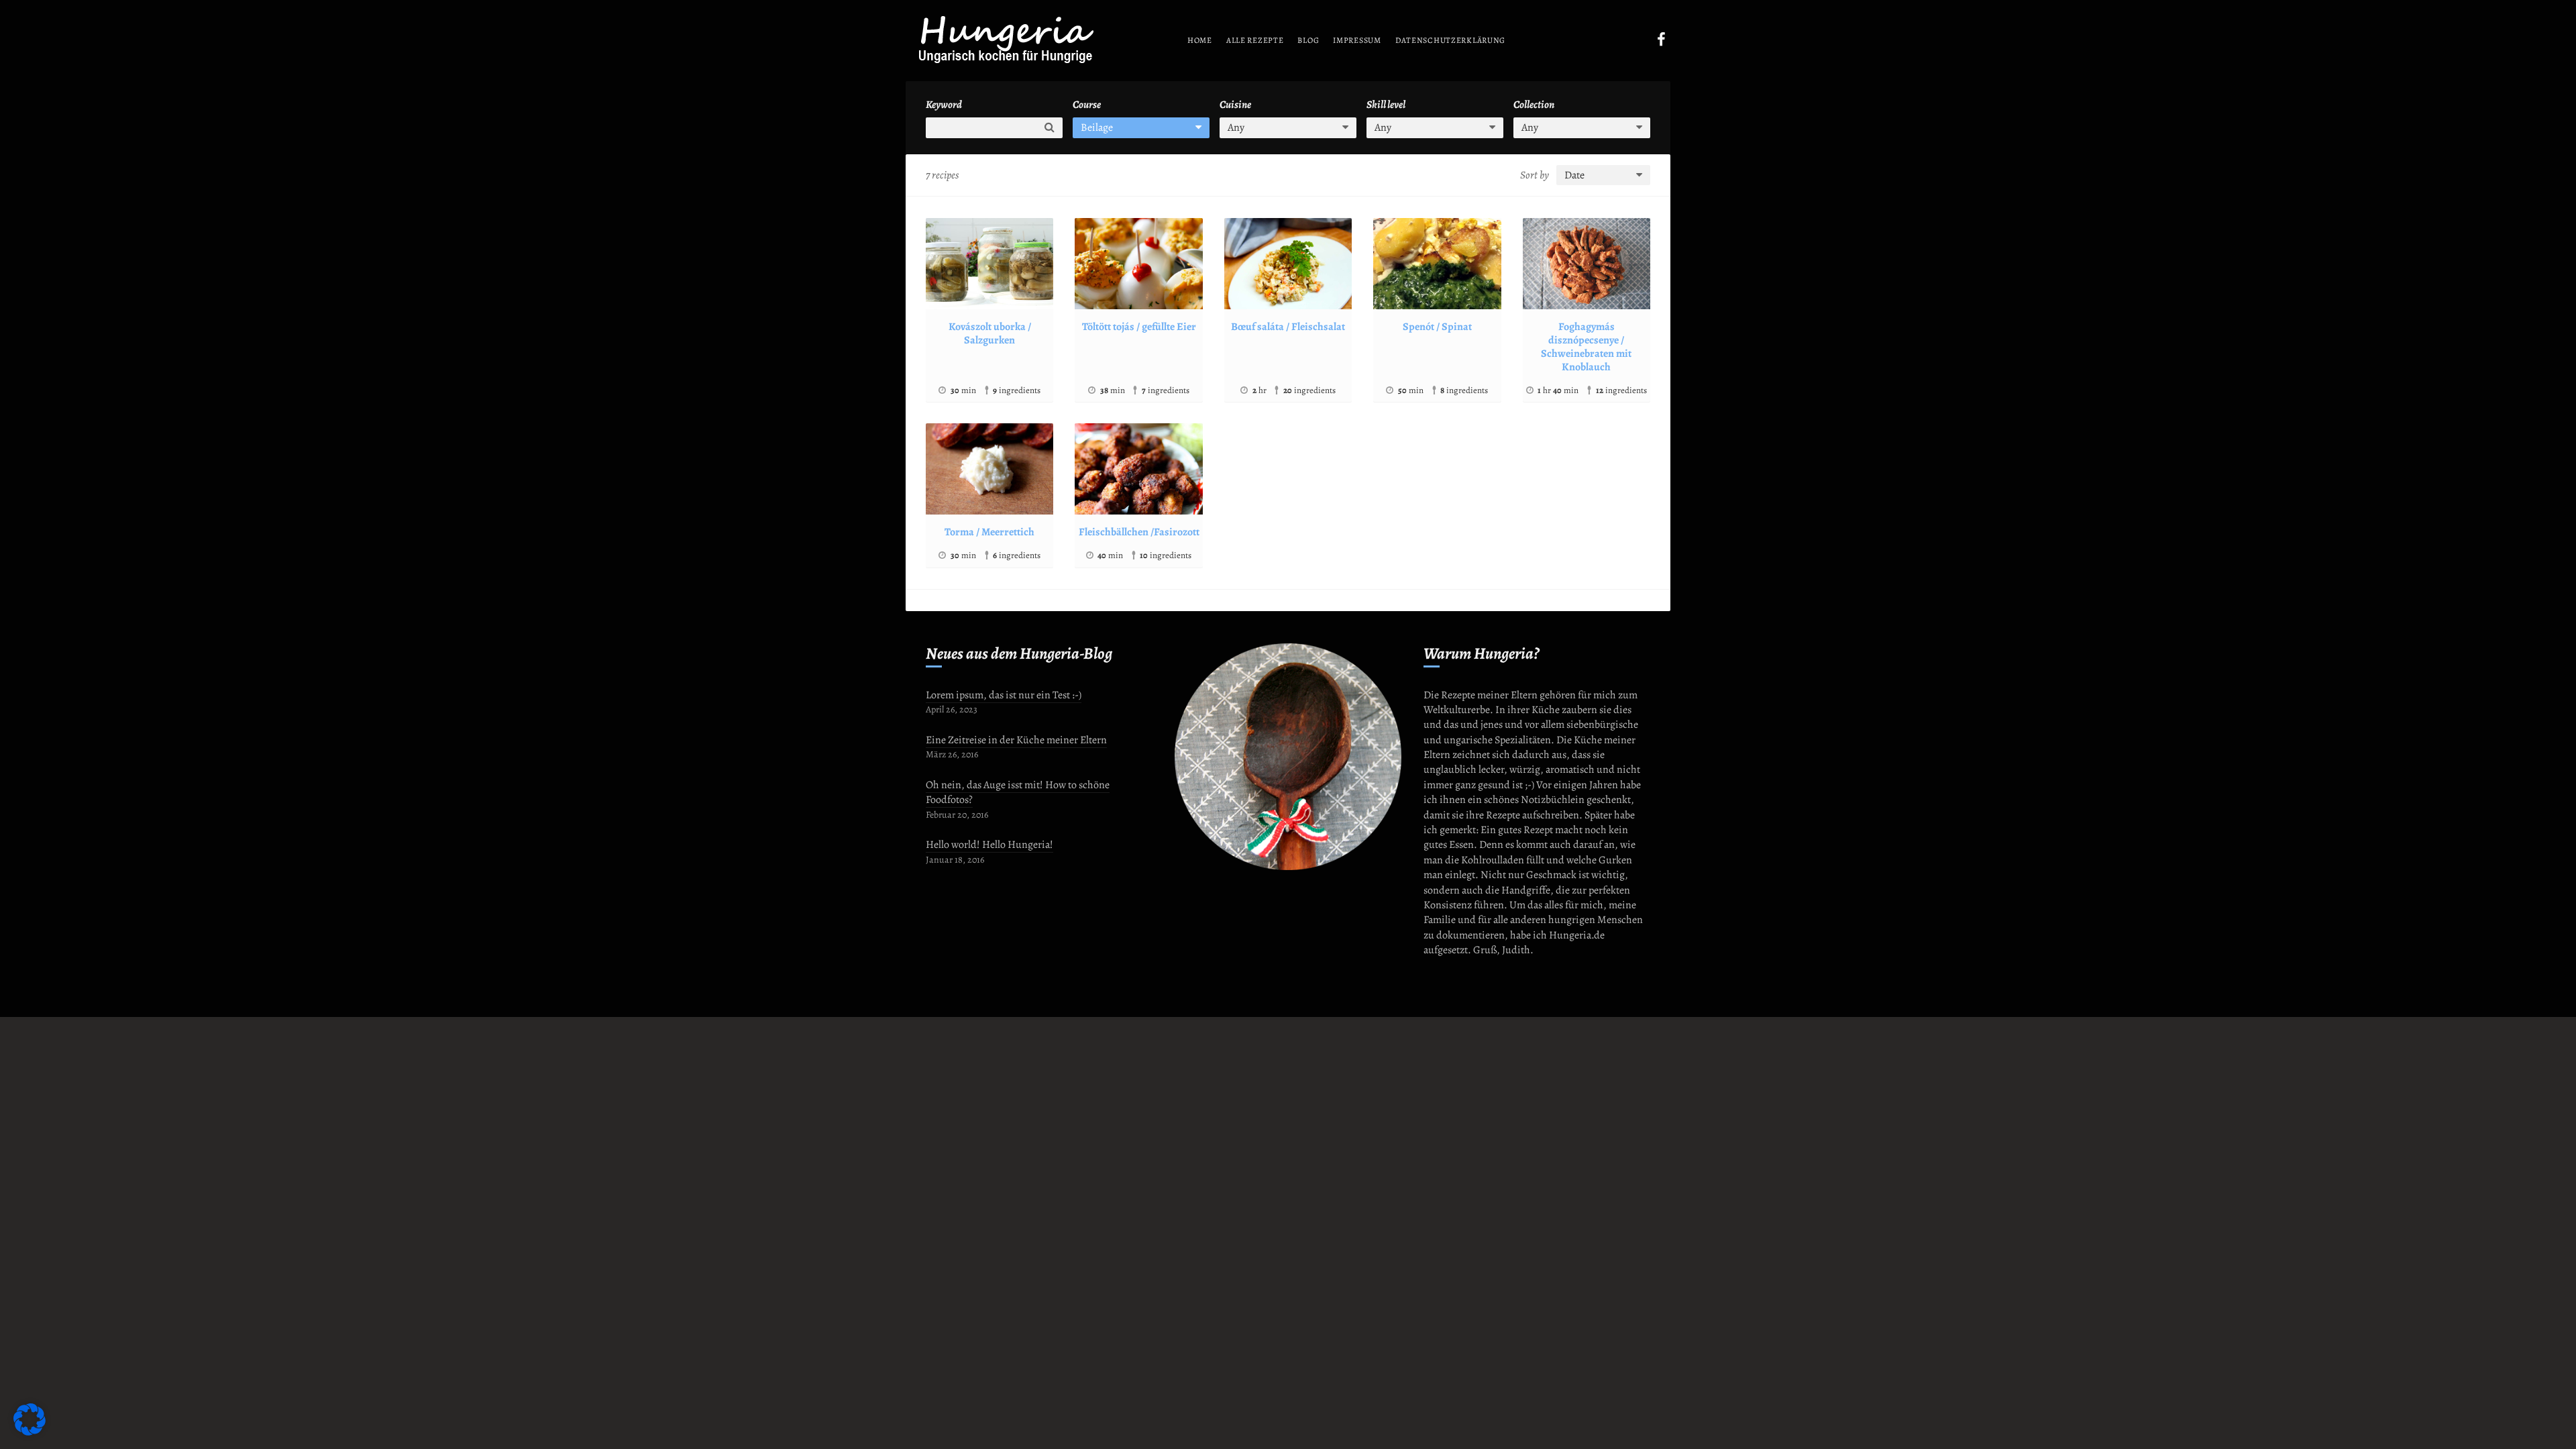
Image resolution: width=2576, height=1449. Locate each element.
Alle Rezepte (1255, 40)
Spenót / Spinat (1437, 327)
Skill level (1386, 105)
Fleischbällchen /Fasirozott (1139, 532)
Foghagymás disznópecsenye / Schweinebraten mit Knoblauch (1586, 347)
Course (1087, 105)
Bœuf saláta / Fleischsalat (1288, 327)
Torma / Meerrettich (989, 532)
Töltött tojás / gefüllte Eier (1139, 327)
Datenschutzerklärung (1450, 40)
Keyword (944, 105)
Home (1200, 40)
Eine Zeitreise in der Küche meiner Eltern (1016, 740)
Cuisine (1235, 105)
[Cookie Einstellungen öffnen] (30, 1432)
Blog (1308, 40)
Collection (1534, 105)
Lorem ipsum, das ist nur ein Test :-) (1004, 695)
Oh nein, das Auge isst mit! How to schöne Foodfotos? (1018, 792)
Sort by (1535, 175)
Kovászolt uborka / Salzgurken (990, 333)
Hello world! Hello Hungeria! (989, 845)
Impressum (1357, 40)
